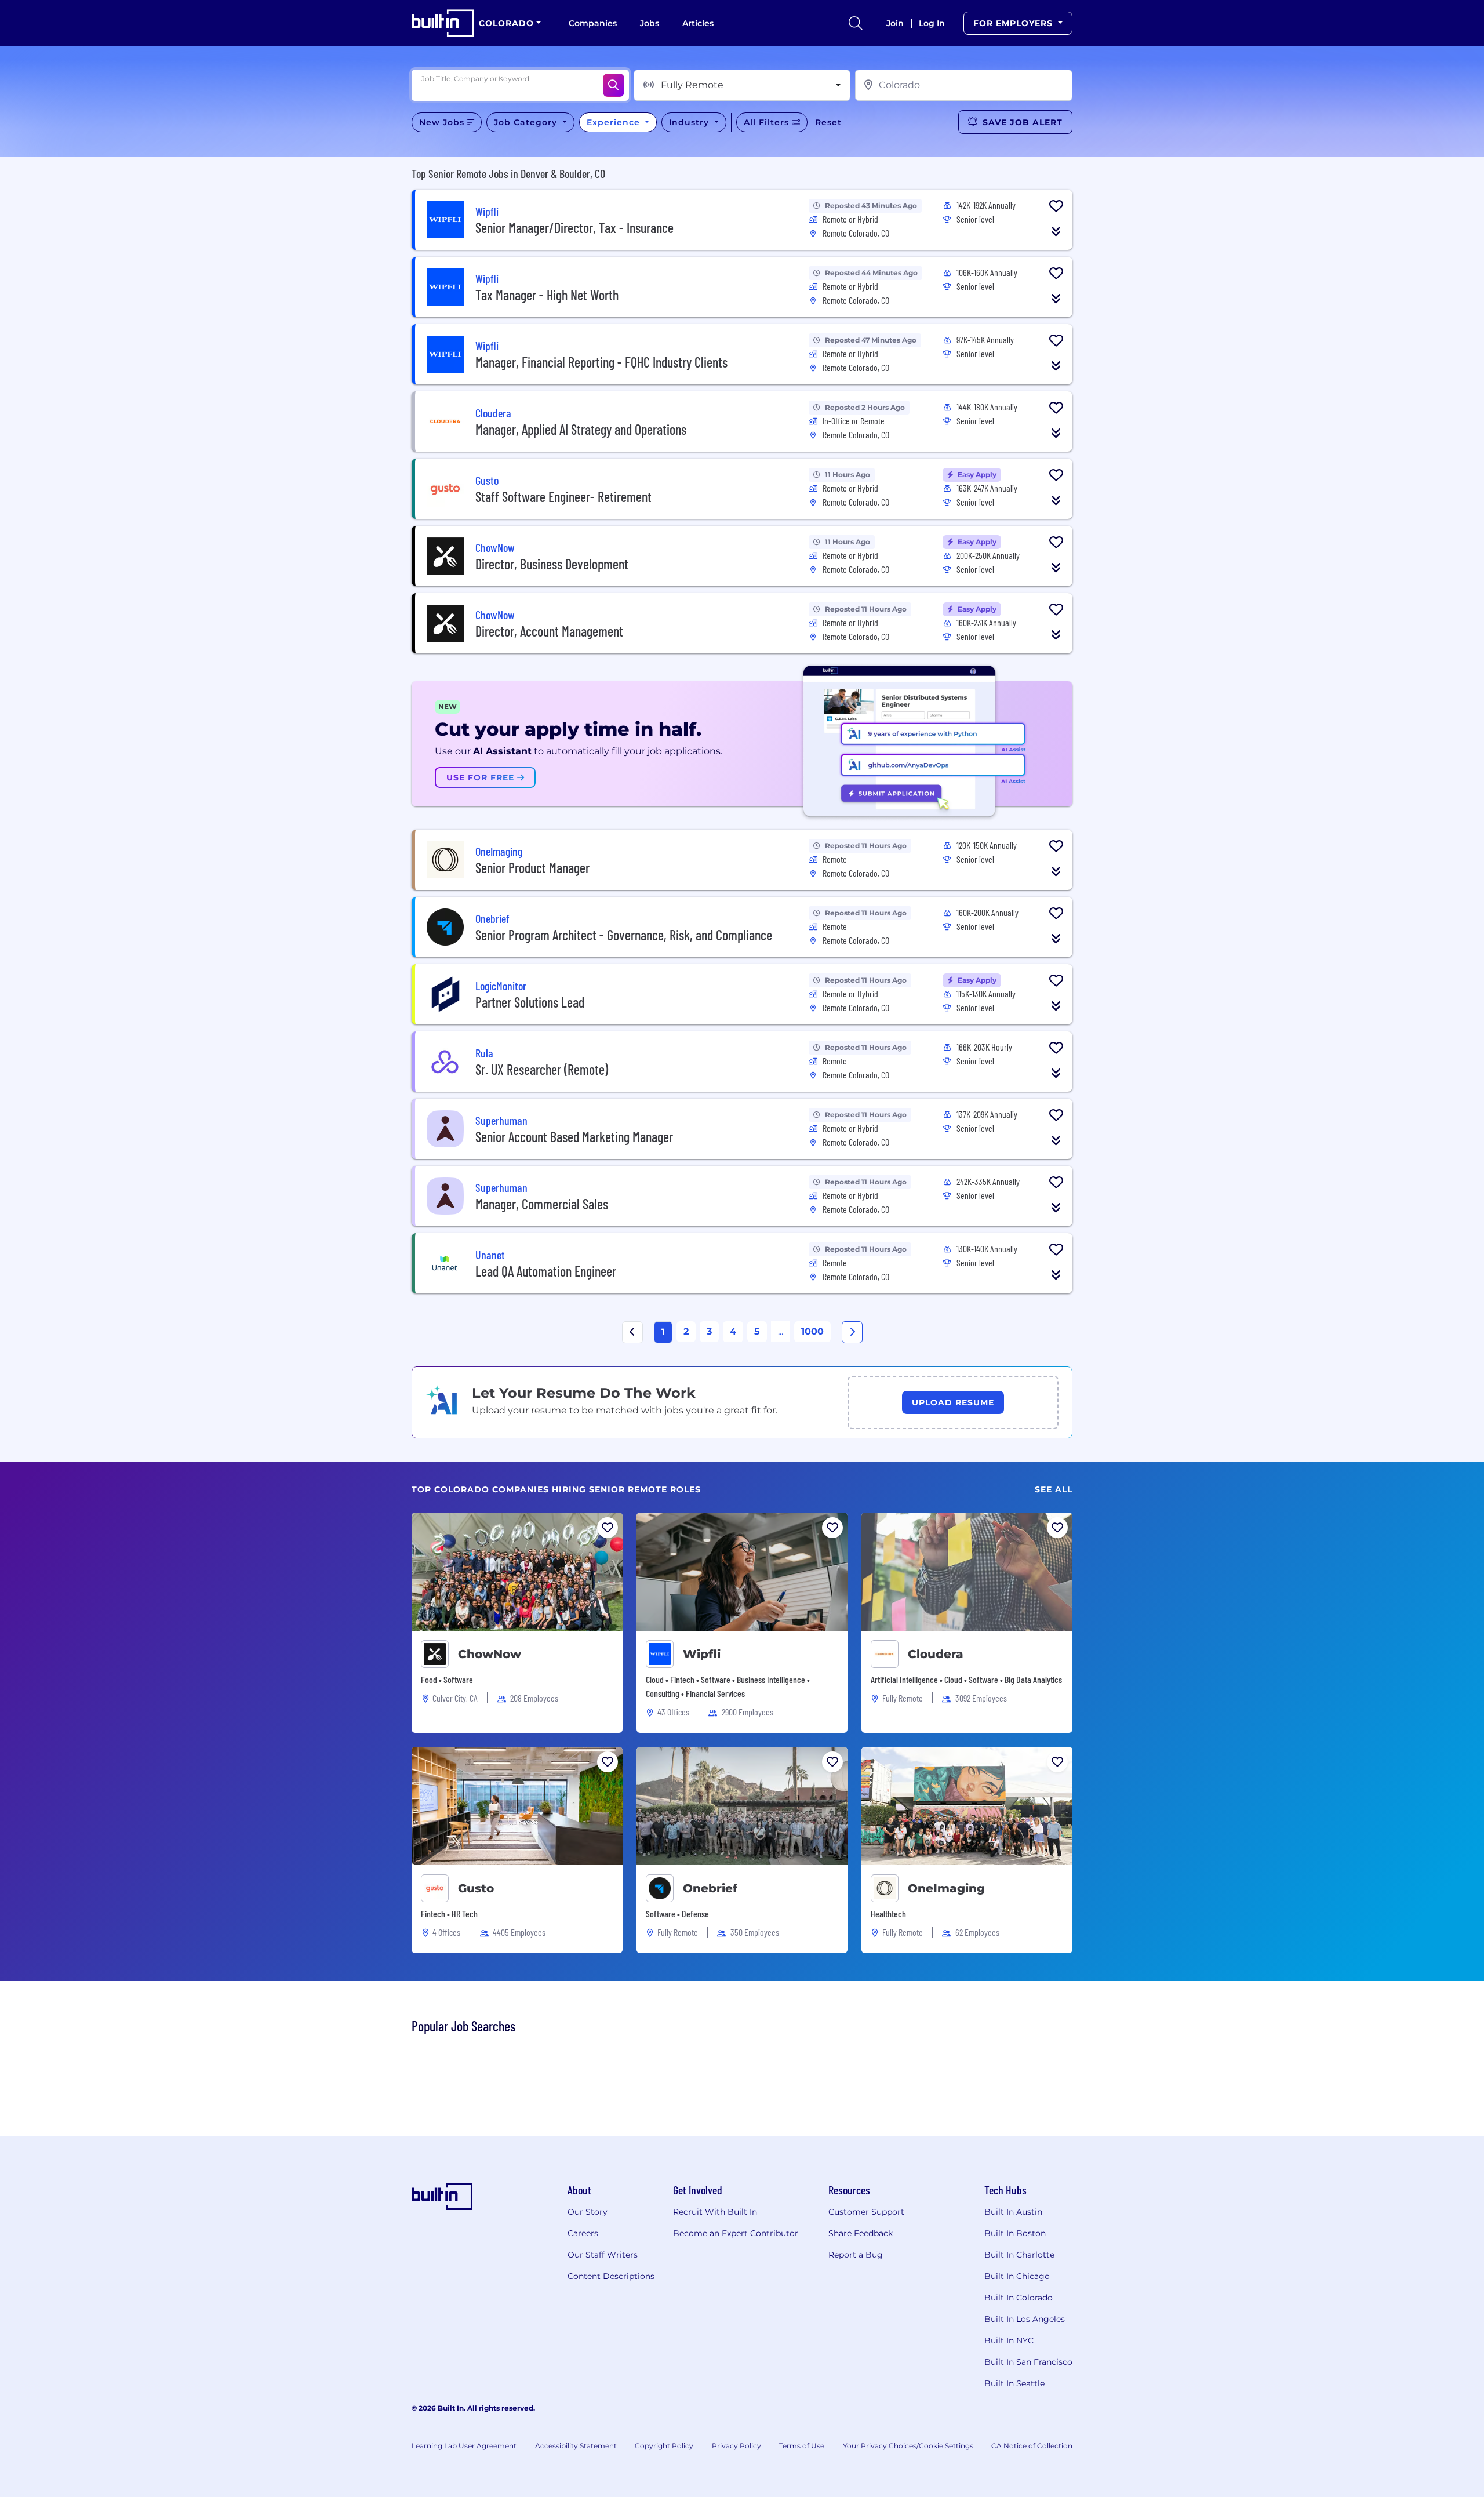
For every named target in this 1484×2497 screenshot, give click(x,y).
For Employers (1014, 23)
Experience (615, 122)
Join (895, 23)
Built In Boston (1015, 2233)
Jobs (650, 23)
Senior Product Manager (532, 868)
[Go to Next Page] (852, 1332)
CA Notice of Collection (1032, 2446)
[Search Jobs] (614, 85)
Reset (828, 122)
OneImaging (946, 1888)
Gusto (476, 1888)
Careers (583, 2233)
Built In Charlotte (1019, 2255)
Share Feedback (861, 2233)
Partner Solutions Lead (530, 1002)
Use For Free (482, 777)
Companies (593, 23)
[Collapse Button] (1056, 231)
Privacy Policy (736, 2446)
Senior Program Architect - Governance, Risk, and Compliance (624, 935)
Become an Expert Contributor (736, 2233)
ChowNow (490, 1654)
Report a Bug (856, 2255)
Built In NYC (1009, 2340)
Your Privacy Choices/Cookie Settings (908, 2446)
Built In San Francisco (1028, 2362)
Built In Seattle (1014, 2383)
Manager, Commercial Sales (542, 1204)
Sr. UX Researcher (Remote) (542, 1069)
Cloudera (936, 1654)
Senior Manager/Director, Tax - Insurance (574, 228)
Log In (932, 23)
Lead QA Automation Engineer (546, 1271)
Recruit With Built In (715, 2212)
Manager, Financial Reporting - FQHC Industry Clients (601, 362)
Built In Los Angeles (1025, 2319)
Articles (698, 23)
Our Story (588, 2212)
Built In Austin (1013, 2212)
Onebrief (710, 1888)
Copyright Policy (664, 2446)
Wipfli (702, 1654)
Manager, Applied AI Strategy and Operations (581, 429)
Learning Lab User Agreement (464, 2446)
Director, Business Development (552, 564)
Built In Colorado (1019, 2298)
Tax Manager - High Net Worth (547, 295)
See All (1054, 1490)
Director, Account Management (549, 631)
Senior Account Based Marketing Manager (574, 1137)
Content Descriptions (611, 2276)
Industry (690, 122)
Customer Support (866, 2212)
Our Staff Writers (603, 2255)
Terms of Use (802, 2446)
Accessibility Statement (576, 2446)
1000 (812, 1331)
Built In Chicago (1017, 2276)
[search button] (856, 23)
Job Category (527, 122)
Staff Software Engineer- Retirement (563, 497)
